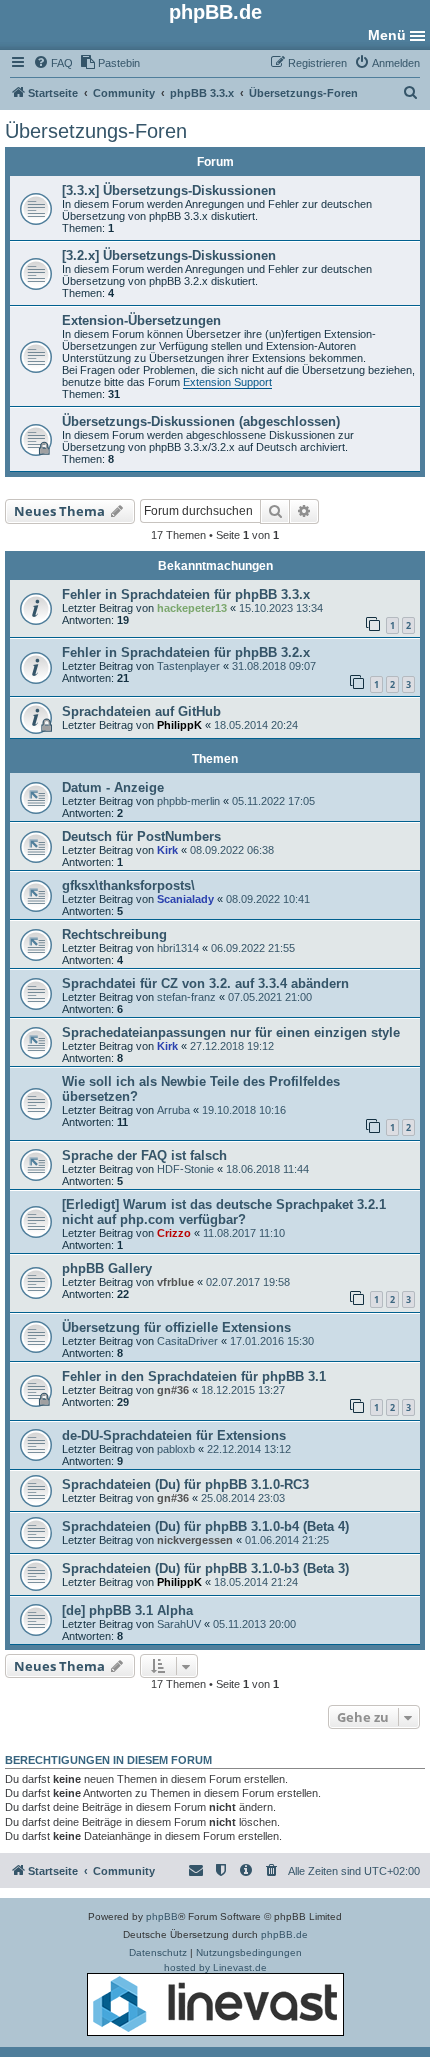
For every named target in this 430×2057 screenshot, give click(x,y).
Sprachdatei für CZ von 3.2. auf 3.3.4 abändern (205, 983)
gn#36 (173, 1390)
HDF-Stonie (185, 1169)
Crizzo (174, 1233)
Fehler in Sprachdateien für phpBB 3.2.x (186, 652)
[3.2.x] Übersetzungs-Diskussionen (169, 255)
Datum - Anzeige (113, 787)
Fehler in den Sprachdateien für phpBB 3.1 (194, 1376)
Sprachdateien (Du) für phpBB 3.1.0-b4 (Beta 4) (205, 1526)
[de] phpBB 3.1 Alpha (127, 1610)
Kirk (167, 850)
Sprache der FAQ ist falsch (144, 1155)
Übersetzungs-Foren (96, 131)
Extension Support (227, 382)
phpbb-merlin (188, 801)
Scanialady (185, 899)
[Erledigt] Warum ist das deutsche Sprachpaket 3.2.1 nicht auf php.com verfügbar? (224, 1212)
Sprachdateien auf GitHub (141, 711)
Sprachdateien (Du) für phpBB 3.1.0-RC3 (185, 1484)
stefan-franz (186, 997)
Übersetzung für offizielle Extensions (176, 1327)
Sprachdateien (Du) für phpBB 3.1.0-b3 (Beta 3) (205, 1568)
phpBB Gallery (107, 1268)
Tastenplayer (188, 666)
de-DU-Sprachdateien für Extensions (174, 1435)
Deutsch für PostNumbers (141, 836)
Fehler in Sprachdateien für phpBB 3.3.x (186, 594)
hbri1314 (178, 948)
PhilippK (179, 725)
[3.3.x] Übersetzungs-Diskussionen (169, 190)
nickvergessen (195, 1540)
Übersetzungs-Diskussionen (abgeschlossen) (201, 421)
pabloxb (176, 1449)
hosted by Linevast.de (215, 1967)
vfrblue (175, 1282)
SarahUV (179, 1624)
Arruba (173, 1110)
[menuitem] (53, 63)
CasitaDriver (187, 1341)
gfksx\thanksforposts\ (128, 885)
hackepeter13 (192, 608)
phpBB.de (284, 1934)
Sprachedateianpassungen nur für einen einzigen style (231, 1032)
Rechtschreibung (114, 934)
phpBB (162, 1916)
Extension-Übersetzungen (141, 320)
